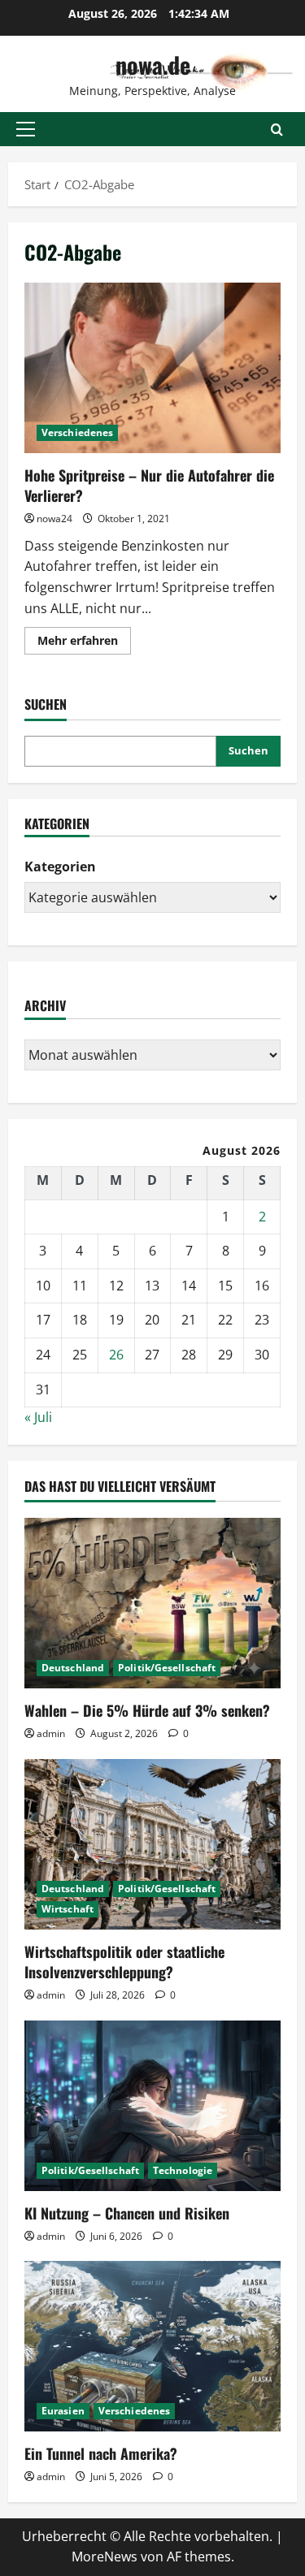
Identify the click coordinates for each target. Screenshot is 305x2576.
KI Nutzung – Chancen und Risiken (127, 2213)
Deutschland (73, 1668)
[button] (26, 129)
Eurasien (63, 2411)
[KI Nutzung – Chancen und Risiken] (152, 2106)
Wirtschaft (68, 1909)
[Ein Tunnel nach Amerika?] (152, 2346)
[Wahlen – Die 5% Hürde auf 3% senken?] (152, 1603)
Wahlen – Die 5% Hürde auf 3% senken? (147, 1710)
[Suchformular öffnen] (277, 130)
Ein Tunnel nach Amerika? (101, 2453)
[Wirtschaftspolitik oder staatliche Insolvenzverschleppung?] (152, 1844)
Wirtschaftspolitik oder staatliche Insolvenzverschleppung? (124, 1962)
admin (51, 1733)
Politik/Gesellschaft (167, 1668)
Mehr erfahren (84, 643)
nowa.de (153, 65)
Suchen (46, 705)
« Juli (38, 1417)
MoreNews (105, 2557)
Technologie (183, 2170)
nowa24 (54, 519)
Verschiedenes (77, 432)
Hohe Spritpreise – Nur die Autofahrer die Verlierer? (152, 368)
